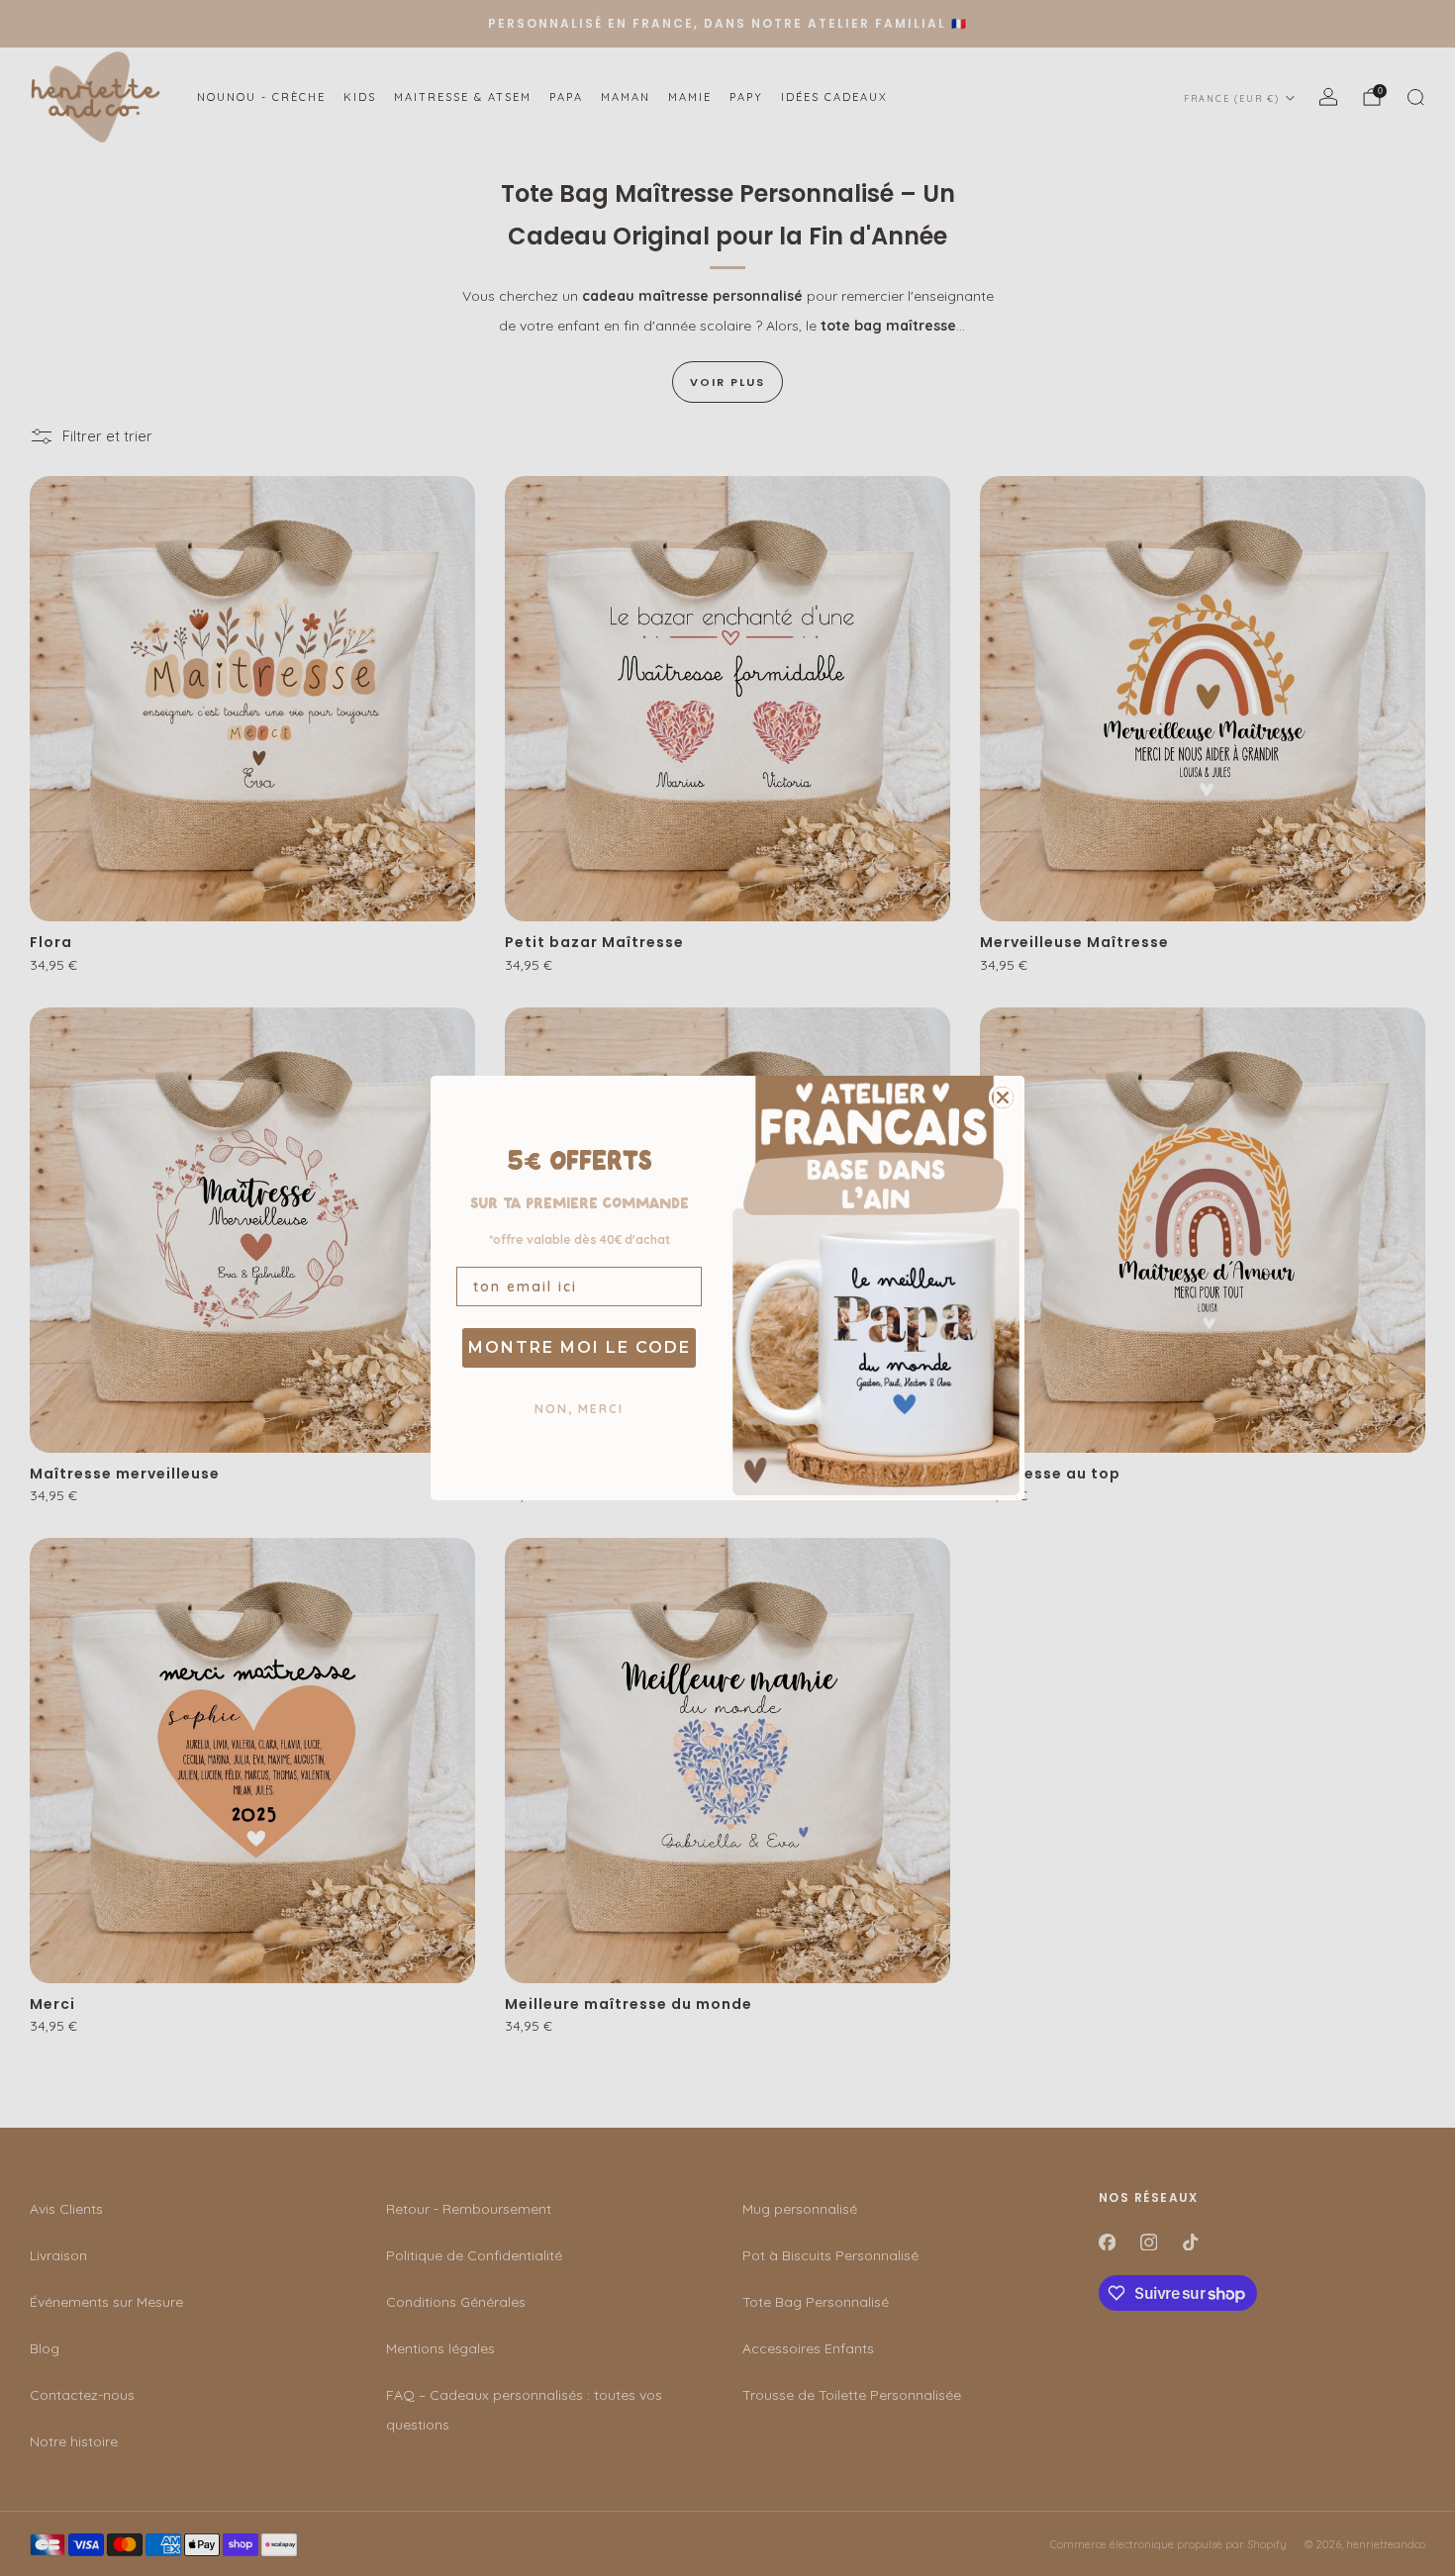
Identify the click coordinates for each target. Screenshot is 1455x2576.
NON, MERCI (579, 1409)
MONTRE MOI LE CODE (580, 1347)
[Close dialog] (1003, 1097)
